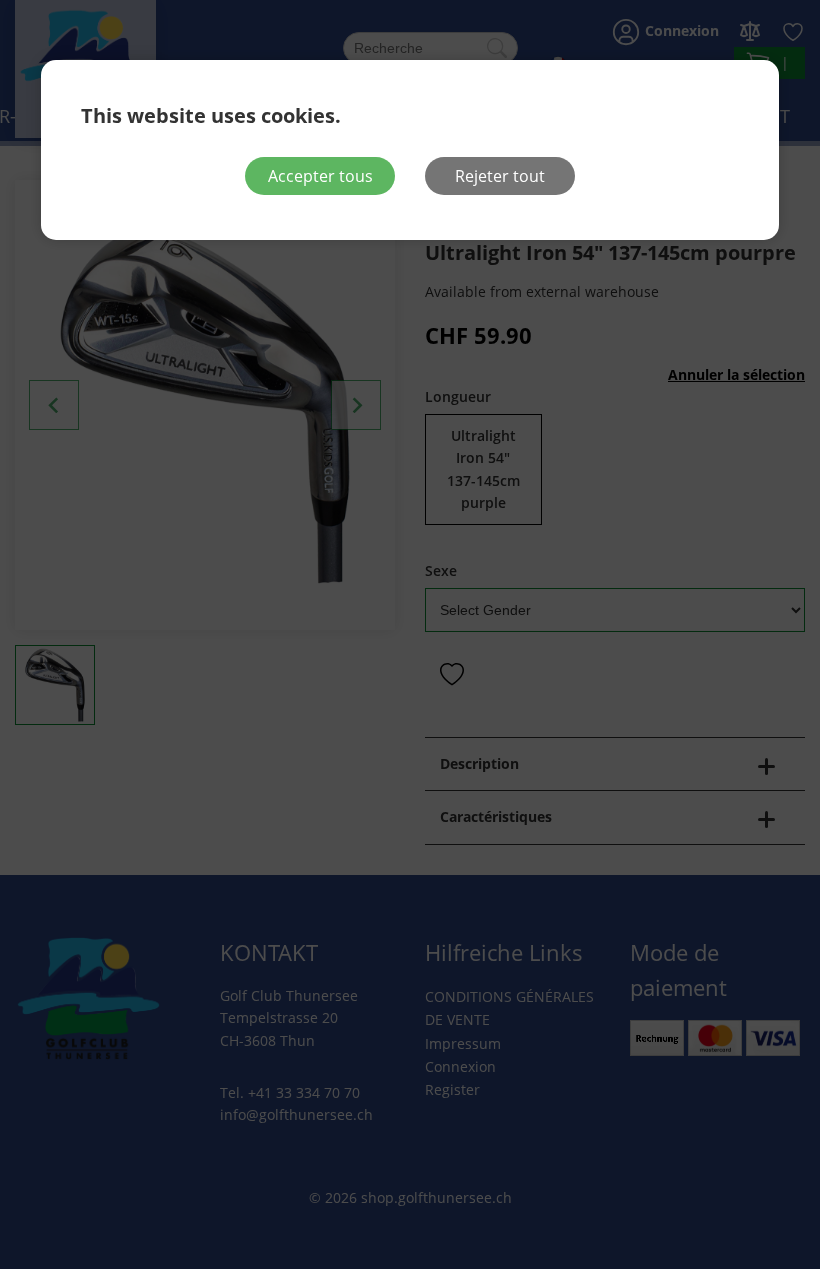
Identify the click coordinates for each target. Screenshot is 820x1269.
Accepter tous (320, 176)
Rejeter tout (500, 176)
